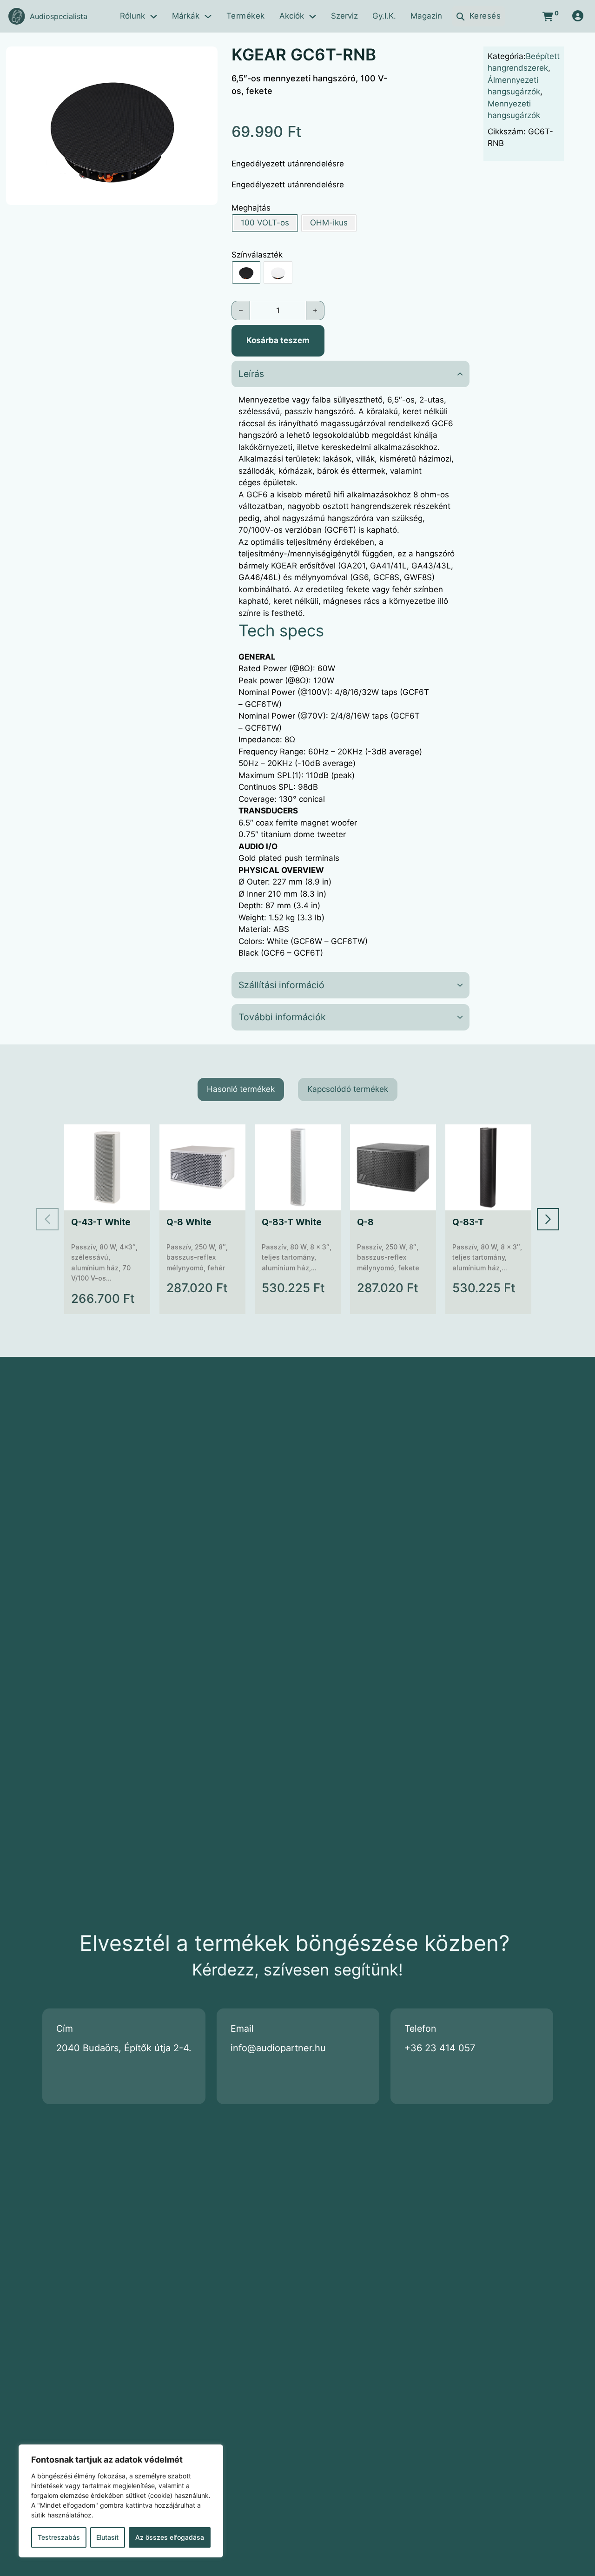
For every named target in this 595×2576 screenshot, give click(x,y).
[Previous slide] (47, 1219)
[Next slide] (548, 1219)
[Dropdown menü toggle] (154, 17)
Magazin (426, 16)
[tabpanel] (298, 1219)
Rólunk (132, 16)
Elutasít (107, 2537)
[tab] (241, 1090)
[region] (121, 2501)
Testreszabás (59, 2537)
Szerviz (344, 16)
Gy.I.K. (384, 16)
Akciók (292, 16)
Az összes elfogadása (170, 2537)
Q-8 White (189, 1222)
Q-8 (365, 1222)
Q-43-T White (101, 1222)
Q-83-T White (292, 1222)
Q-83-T (468, 1222)
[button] (205, 59)
